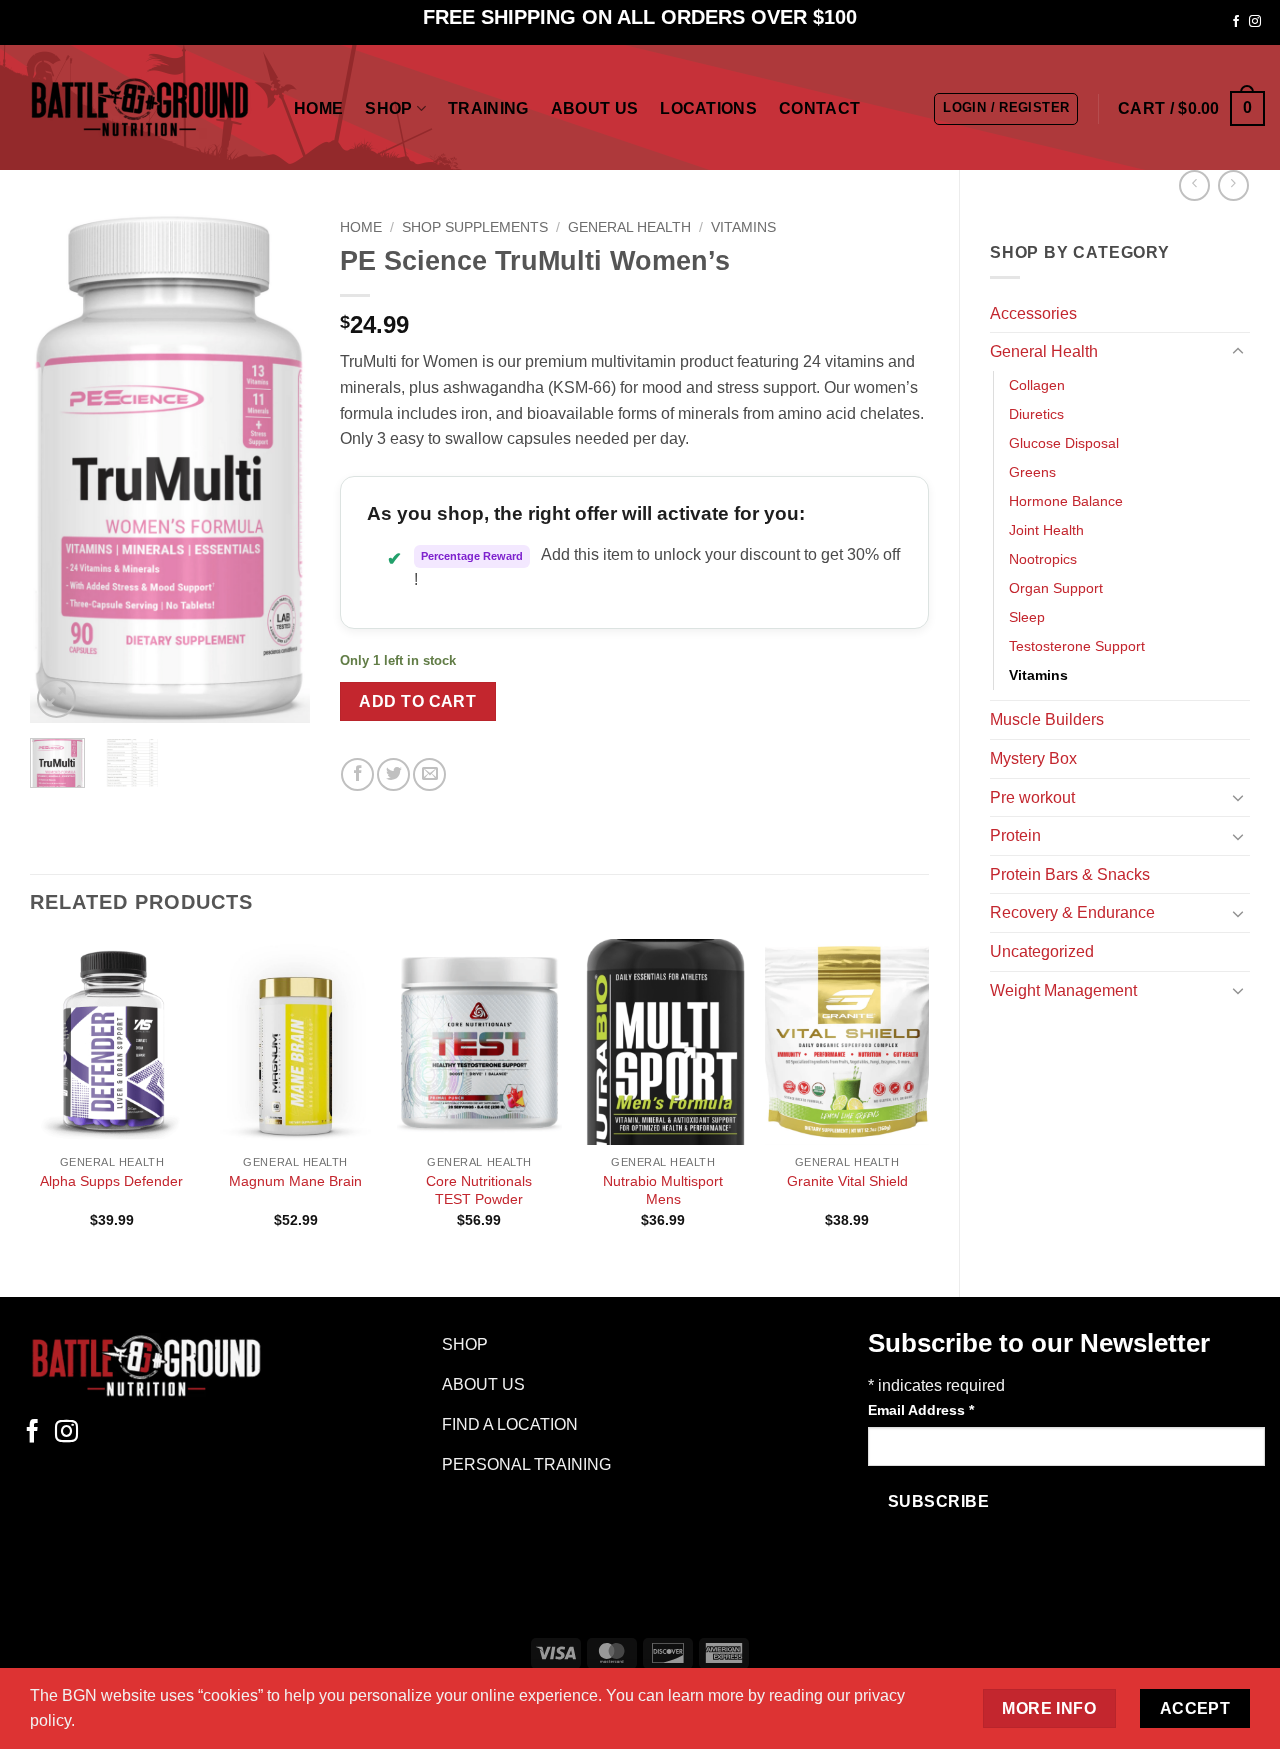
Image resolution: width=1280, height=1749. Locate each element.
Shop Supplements (475, 227)
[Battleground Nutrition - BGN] (139, 107)
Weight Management (1063, 990)
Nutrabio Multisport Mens (663, 1190)
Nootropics (1043, 559)
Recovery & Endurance (1072, 912)
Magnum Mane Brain (295, 1181)
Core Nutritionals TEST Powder (479, 1190)
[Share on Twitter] (393, 774)
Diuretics (1036, 414)
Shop (388, 108)
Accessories (1033, 313)
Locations (708, 108)
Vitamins (1038, 675)
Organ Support (1056, 588)
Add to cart (417, 701)
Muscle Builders (1047, 719)
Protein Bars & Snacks (1070, 874)
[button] (1006, 109)
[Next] (279, 466)
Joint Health (1046, 530)
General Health (1044, 351)
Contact (819, 108)
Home (318, 108)
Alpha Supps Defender (111, 1181)
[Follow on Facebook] (1236, 22)
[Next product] (1194, 185)
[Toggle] (1238, 352)
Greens (1032, 472)
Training (488, 108)
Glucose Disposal (1064, 443)
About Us (595, 108)
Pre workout (1032, 797)
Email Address (921, 1410)
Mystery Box (1033, 758)
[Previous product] (1233, 185)
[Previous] (61, 466)
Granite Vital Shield (847, 1181)
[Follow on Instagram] (1255, 22)
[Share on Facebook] (357, 774)
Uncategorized (1042, 951)
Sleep (1027, 617)
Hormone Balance (1066, 501)
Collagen (1037, 385)
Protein (1015, 835)
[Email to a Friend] (429, 774)
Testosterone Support (1077, 646)
